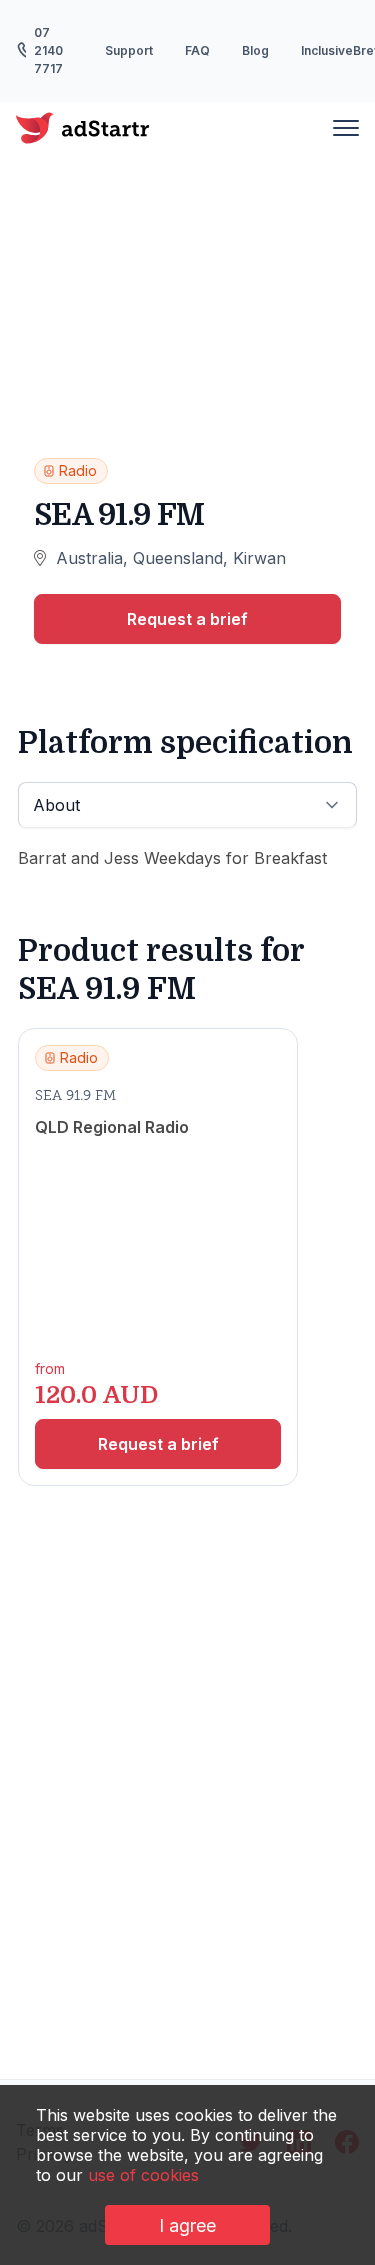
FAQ (197, 50)
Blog (255, 50)
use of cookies (143, 2175)
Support (129, 50)
